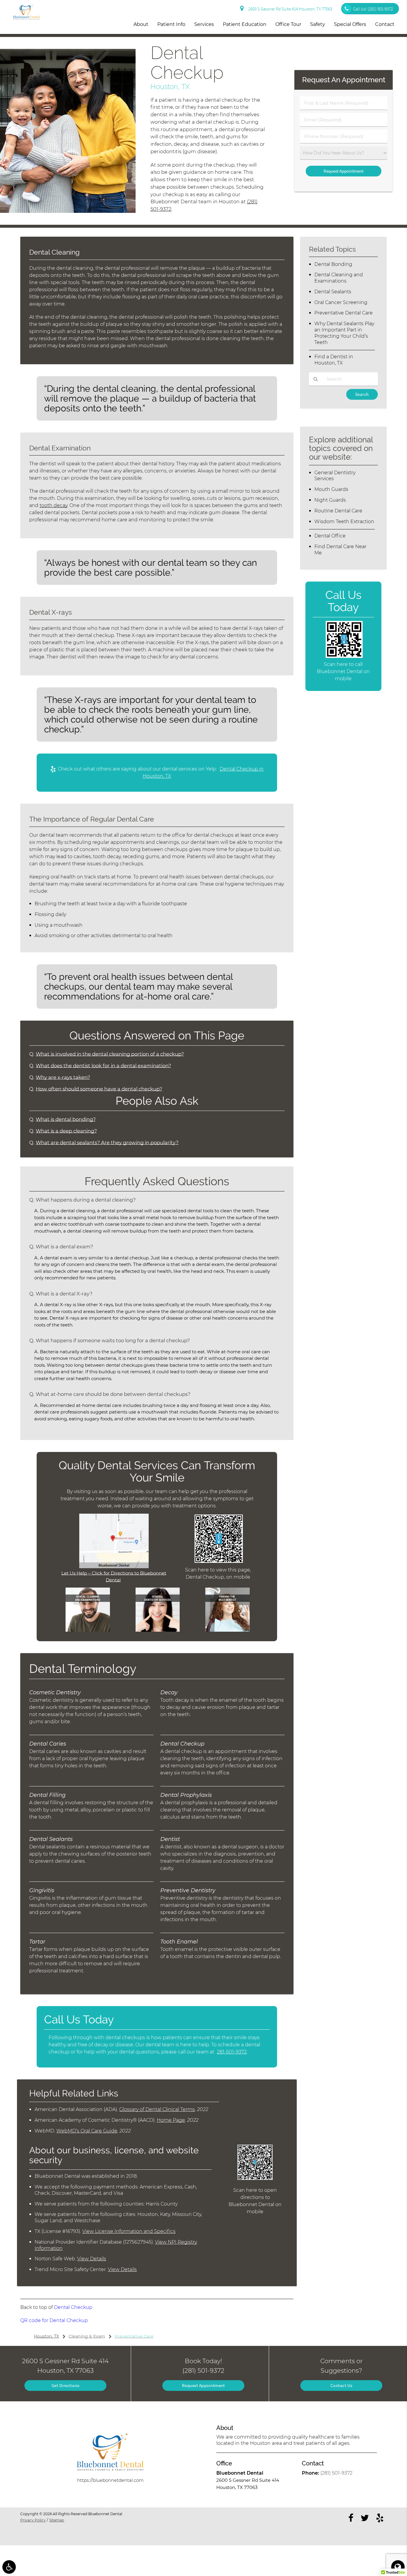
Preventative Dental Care (344, 313)
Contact (385, 24)
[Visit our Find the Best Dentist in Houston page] (227, 1630)
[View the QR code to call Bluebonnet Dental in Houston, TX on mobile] (344, 656)
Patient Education (245, 24)
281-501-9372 (232, 2052)
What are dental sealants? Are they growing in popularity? (107, 1143)
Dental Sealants (333, 292)
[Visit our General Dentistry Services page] (158, 1630)
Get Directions (66, 2385)
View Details (92, 2259)
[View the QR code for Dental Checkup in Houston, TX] (219, 1561)
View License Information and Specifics (129, 2231)
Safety (318, 24)
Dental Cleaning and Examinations (339, 278)
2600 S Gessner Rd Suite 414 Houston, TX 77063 (289, 9)
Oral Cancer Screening (341, 302)
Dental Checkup (73, 2307)
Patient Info (171, 24)
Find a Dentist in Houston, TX (334, 360)
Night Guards (330, 500)
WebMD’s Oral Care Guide (87, 2131)
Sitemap (57, 2520)
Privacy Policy (33, 2520)
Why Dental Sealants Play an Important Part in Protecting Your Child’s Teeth (344, 333)
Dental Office (330, 536)
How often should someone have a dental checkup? (99, 1089)
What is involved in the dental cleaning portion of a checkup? (110, 1054)
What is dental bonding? (66, 1119)
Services (204, 24)
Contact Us (341, 2385)
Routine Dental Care (338, 511)
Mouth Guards (331, 489)
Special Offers (350, 24)
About (141, 24)
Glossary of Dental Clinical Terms (157, 2109)
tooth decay (53, 505)
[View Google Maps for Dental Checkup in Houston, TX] (114, 1567)
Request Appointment (203, 2385)
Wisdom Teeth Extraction (344, 521)
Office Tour (288, 24)
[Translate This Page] (398, 2567)
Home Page (171, 2120)
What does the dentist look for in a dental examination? (103, 1066)
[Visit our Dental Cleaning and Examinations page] (88, 1630)
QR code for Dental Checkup (54, 2320)
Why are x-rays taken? (63, 1077)
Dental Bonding (333, 264)
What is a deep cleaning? (66, 1131)
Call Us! (373, 9)
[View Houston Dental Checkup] (68, 211)
